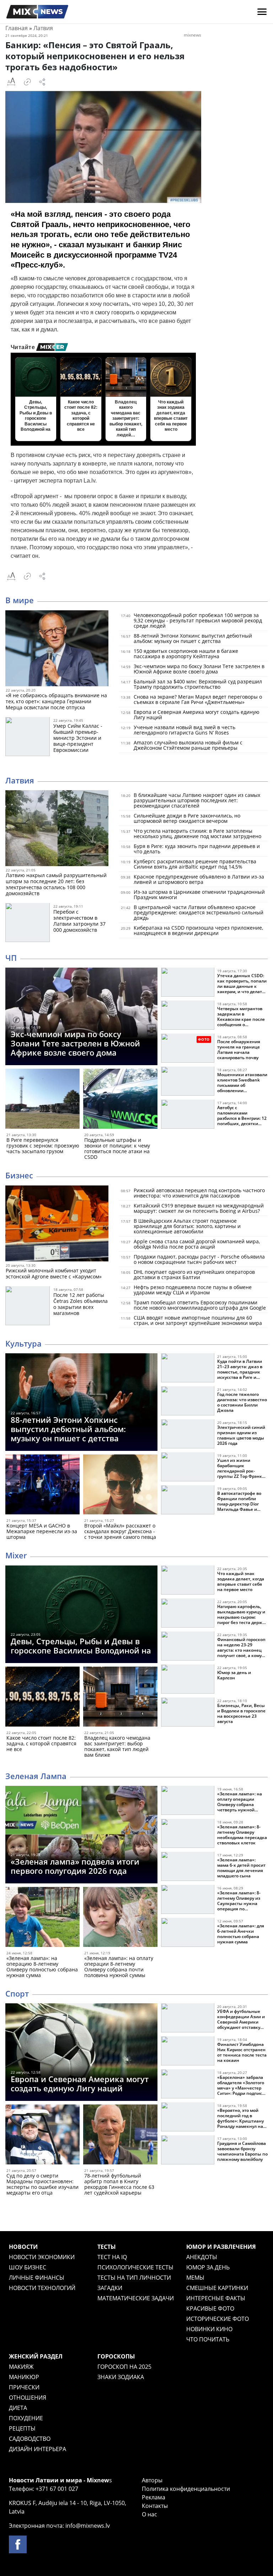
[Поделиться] (42, 82)
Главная (17, 28)
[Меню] (262, 12)
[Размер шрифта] (11, 82)
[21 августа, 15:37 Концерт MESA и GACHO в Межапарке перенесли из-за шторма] (42, 1486)
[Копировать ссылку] (27, 82)
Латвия (43, 28)
